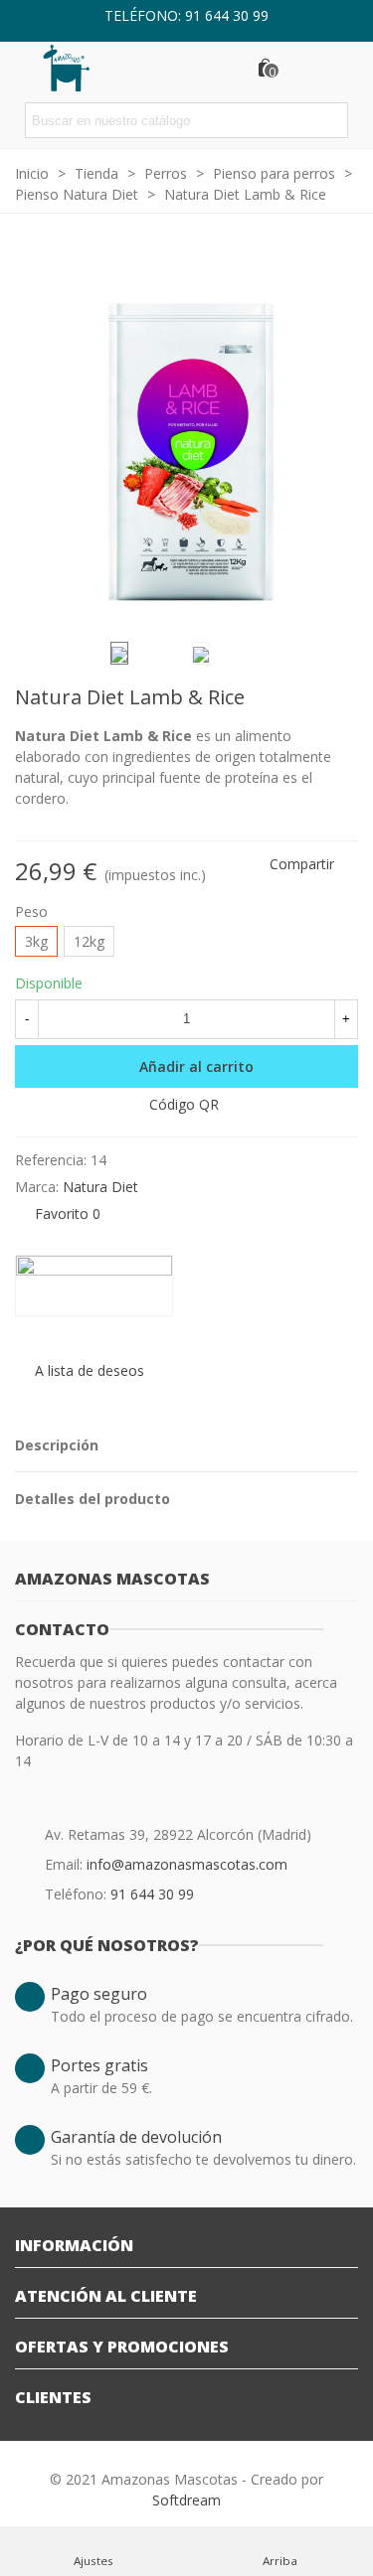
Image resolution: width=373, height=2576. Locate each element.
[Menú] (339, 68)
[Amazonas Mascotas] (80, 67)
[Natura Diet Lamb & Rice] (333, 601)
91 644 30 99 (152, 1894)
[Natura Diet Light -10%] (311, 700)
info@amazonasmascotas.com (187, 1864)
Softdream (186, 2500)
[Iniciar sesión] (301, 68)
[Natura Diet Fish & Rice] (343, 700)
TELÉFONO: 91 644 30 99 (186, 15)
